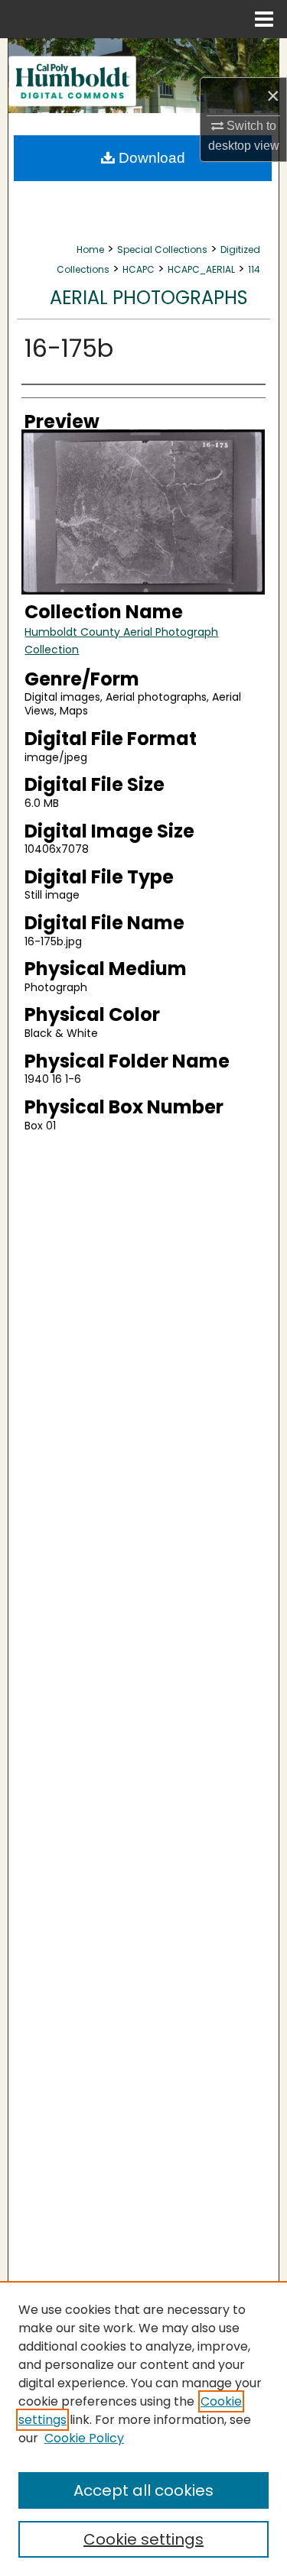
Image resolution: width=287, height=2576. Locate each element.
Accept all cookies (143, 2490)
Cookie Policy (84, 2438)
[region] (143, 2429)
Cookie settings (143, 2539)
